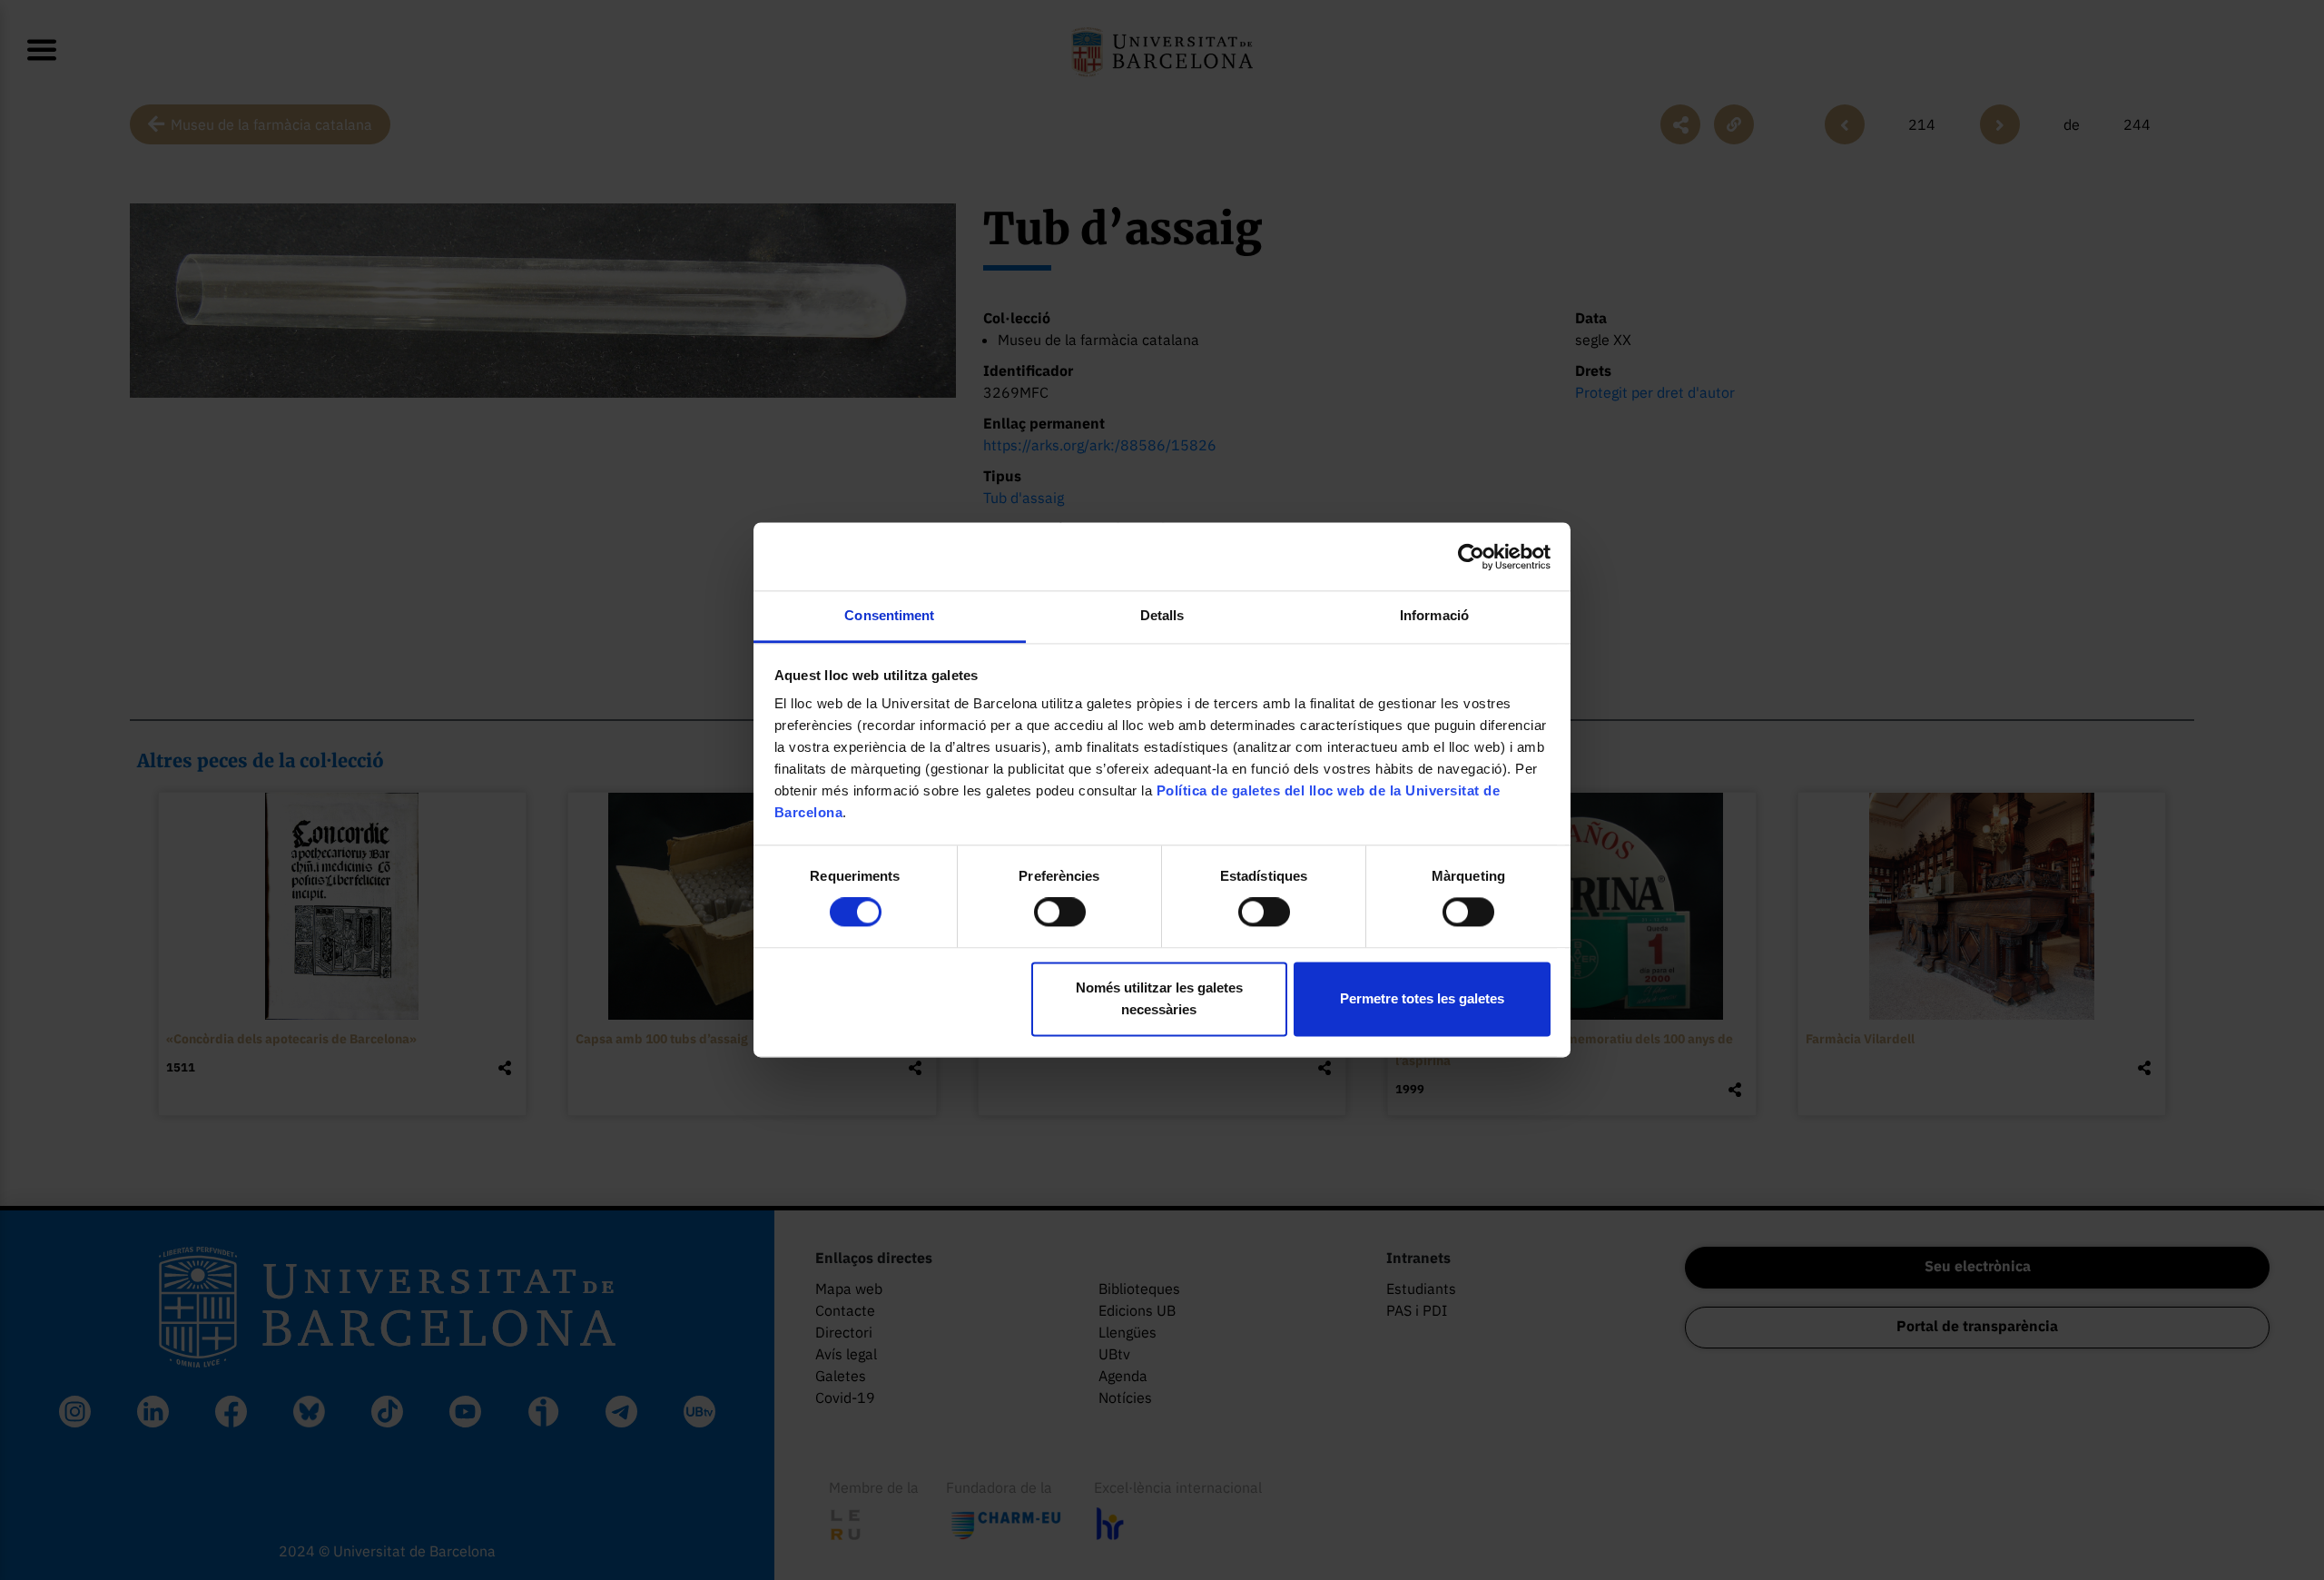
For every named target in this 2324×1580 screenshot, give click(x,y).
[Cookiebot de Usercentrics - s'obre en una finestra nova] (1471, 557)
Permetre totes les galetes (1422, 998)
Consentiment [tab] (889, 615)
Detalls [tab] (1162, 615)
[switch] (1060, 913)
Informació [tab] (1434, 615)
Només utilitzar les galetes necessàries (1159, 998)
